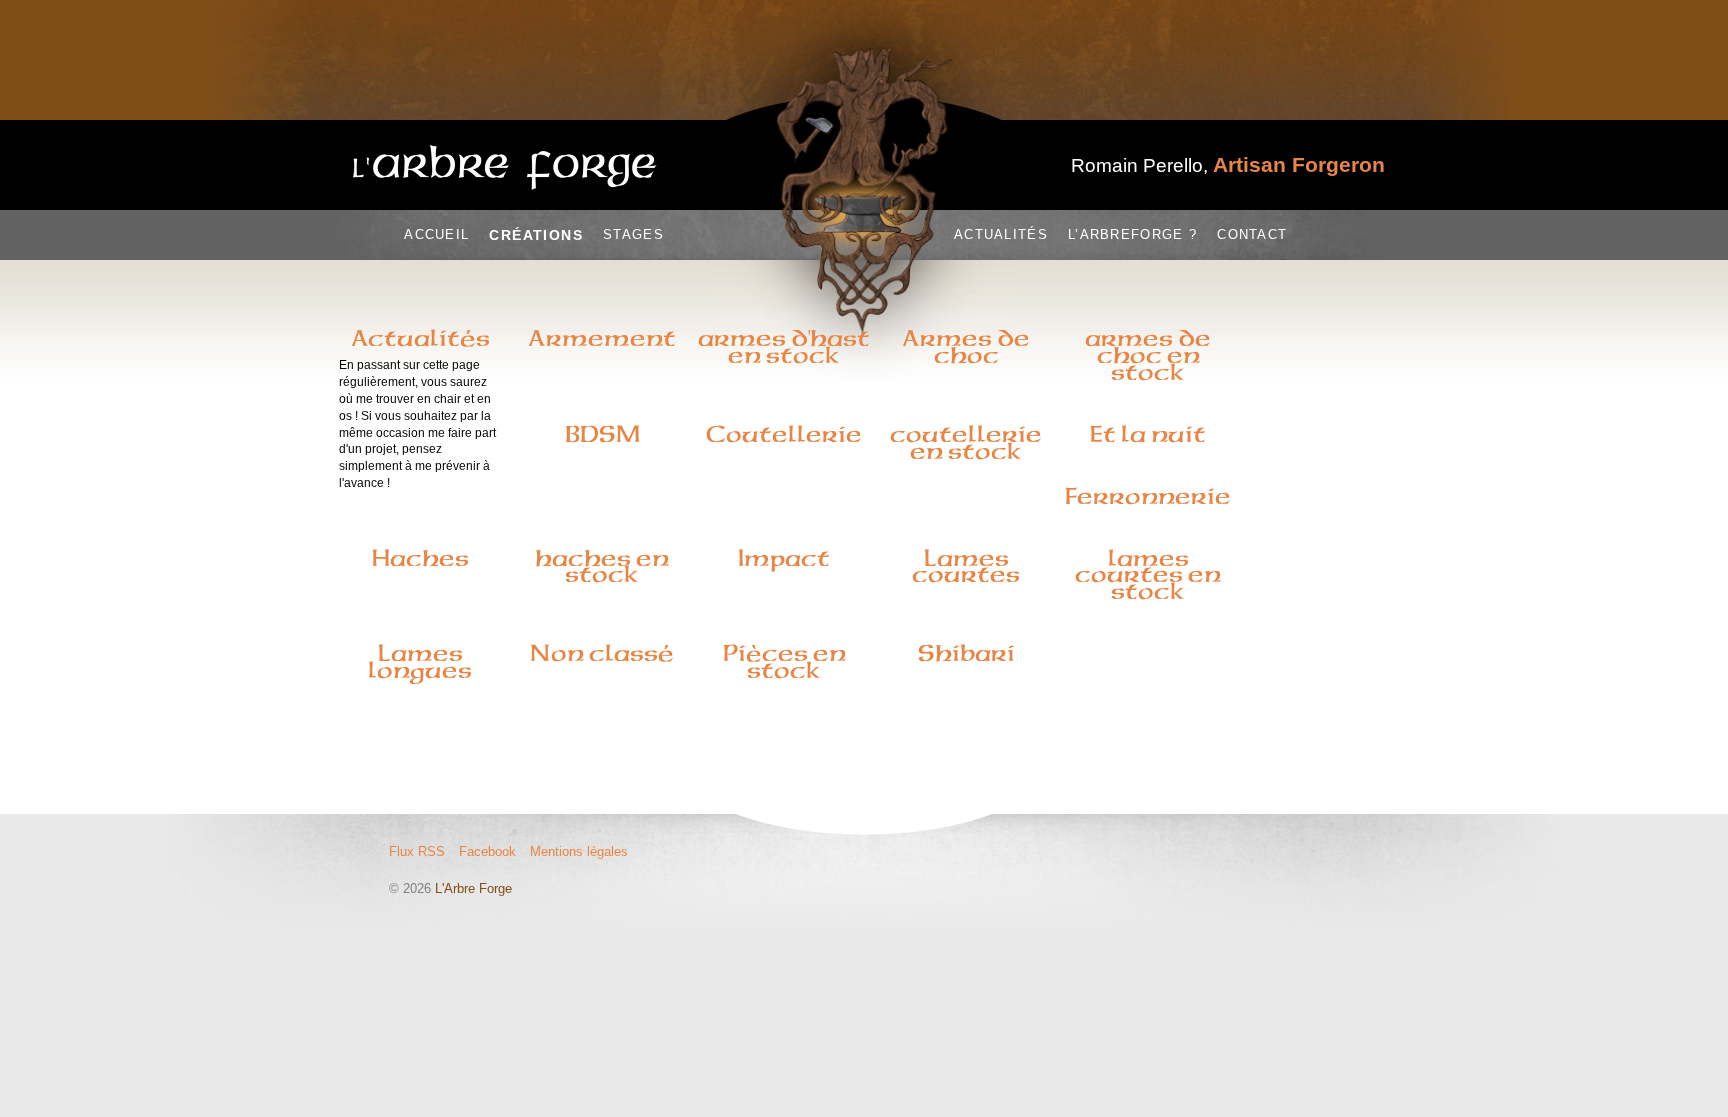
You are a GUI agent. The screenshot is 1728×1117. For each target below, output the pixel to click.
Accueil (436, 234)
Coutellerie (784, 434)
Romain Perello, (1228, 165)
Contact (1252, 234)
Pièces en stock (784, 661)
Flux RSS (417, 851)
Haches (420, 558)
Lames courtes (966, 566)
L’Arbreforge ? (1132, 234)
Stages (633, 234)
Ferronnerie (1148, 496)
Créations (536, 235)
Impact (784, 558)
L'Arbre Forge (473, 888)
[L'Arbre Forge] (505, 167)
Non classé (602, 653)
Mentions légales (579, 851)
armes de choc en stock (1148, 355)
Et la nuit (1148, 434)
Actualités (1001, 234)
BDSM (602, 434)
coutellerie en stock (966, 442)
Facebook (487, 851)
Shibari (966, 653)
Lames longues (420, 661)
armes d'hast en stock (784, 346)
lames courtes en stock (1148, 575)
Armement (602, 338)
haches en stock (602, 566)
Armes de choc (966, 346)
